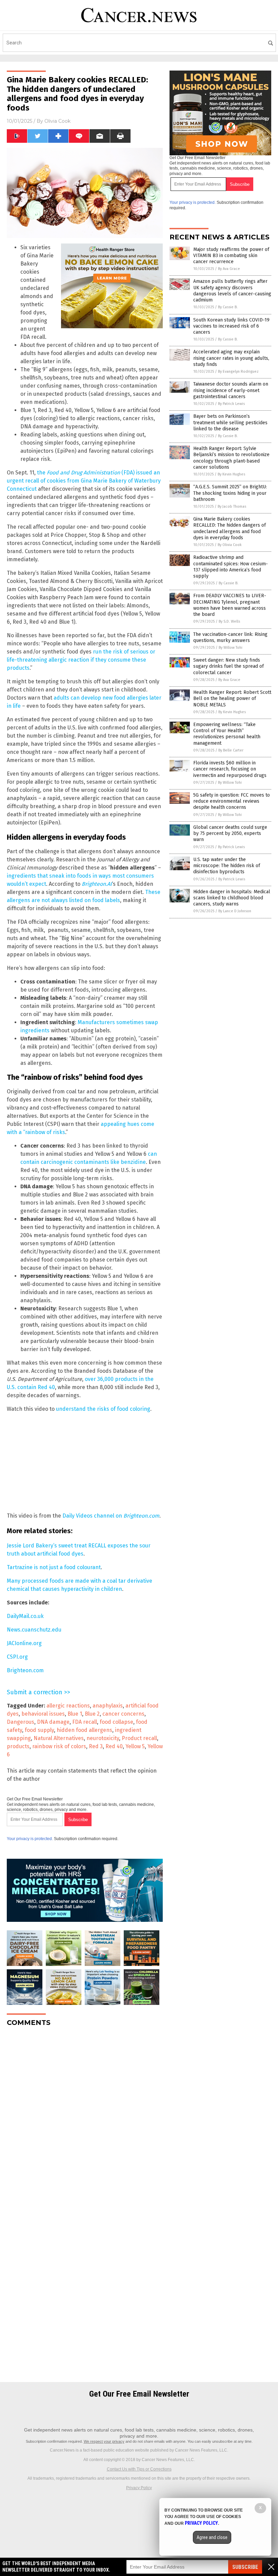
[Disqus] (85, 2117)
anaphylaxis (108, 1706)
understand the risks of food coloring (103, 1409)
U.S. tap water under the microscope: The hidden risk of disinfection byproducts (227, 866)
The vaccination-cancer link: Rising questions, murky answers (230, 637)
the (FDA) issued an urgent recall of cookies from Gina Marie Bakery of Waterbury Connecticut (84, 481)
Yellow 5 (135, 1746)
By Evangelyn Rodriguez (238, 372)
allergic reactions (68, 1706)
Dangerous (21, 1722)
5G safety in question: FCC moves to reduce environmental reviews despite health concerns (232, 801)
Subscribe (245, 2567)
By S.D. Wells (229, 621)
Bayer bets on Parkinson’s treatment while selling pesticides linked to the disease (230, 422)
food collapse (116, 1722)
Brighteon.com (25, 1670)
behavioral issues (43, 1714)
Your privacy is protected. (30, 1839)
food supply (39, 1730)
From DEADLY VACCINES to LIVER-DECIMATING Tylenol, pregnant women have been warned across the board (230, 605)
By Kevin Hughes (231, 474)
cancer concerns (123, 1714)
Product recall (139, 1738)
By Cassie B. (228, 307)
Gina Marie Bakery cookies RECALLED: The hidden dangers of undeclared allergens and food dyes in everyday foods (230, 528)
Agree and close (212, 2537)
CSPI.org (17, 1657)
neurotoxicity (103, 1738)
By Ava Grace (229, 269)
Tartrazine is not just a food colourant (54, 1567)
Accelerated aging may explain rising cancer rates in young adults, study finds (231, 358)
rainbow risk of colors (59, 1746)
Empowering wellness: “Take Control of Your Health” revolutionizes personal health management (227, 734)
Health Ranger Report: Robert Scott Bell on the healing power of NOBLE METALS (232, 698)
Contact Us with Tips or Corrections (139, 2469)
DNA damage (53, 1722)
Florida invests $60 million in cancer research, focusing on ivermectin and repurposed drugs (230, 769)
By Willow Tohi (231, 648)
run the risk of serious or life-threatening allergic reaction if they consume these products (81, 660)
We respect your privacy (104, 2441)
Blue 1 (75, 1714)
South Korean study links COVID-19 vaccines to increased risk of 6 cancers (231, 326)
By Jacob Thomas (232, 506)
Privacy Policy (139, 2488)
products (18, 1746)
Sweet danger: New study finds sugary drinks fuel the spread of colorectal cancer (229, 666)
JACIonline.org (24, 1643)
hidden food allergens (84, 1730)
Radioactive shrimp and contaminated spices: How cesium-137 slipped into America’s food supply (231, 567)
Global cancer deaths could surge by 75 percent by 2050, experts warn (230, 833)
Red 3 (96, 1746)
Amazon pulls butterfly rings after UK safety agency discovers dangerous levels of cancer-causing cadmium (232, 291)
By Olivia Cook (230, 545)
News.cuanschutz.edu (34, 1630)
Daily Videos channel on (111, 1516)
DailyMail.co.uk (25, 1616)
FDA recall (85, 1722)
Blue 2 (92, 1714)
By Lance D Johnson (235, 911)
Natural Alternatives (59, 1738)
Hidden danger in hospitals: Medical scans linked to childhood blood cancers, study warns (232, 898)
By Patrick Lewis (231, 404)
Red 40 (114, 1746)
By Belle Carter (231, 750)
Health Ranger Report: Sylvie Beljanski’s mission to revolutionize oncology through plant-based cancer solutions (231, 458)
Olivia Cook (57, 121)
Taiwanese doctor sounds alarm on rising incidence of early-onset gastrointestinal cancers (231, 390)
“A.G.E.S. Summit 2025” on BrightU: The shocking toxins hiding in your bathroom (230, 493)
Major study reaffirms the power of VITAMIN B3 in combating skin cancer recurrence (231, 256)
